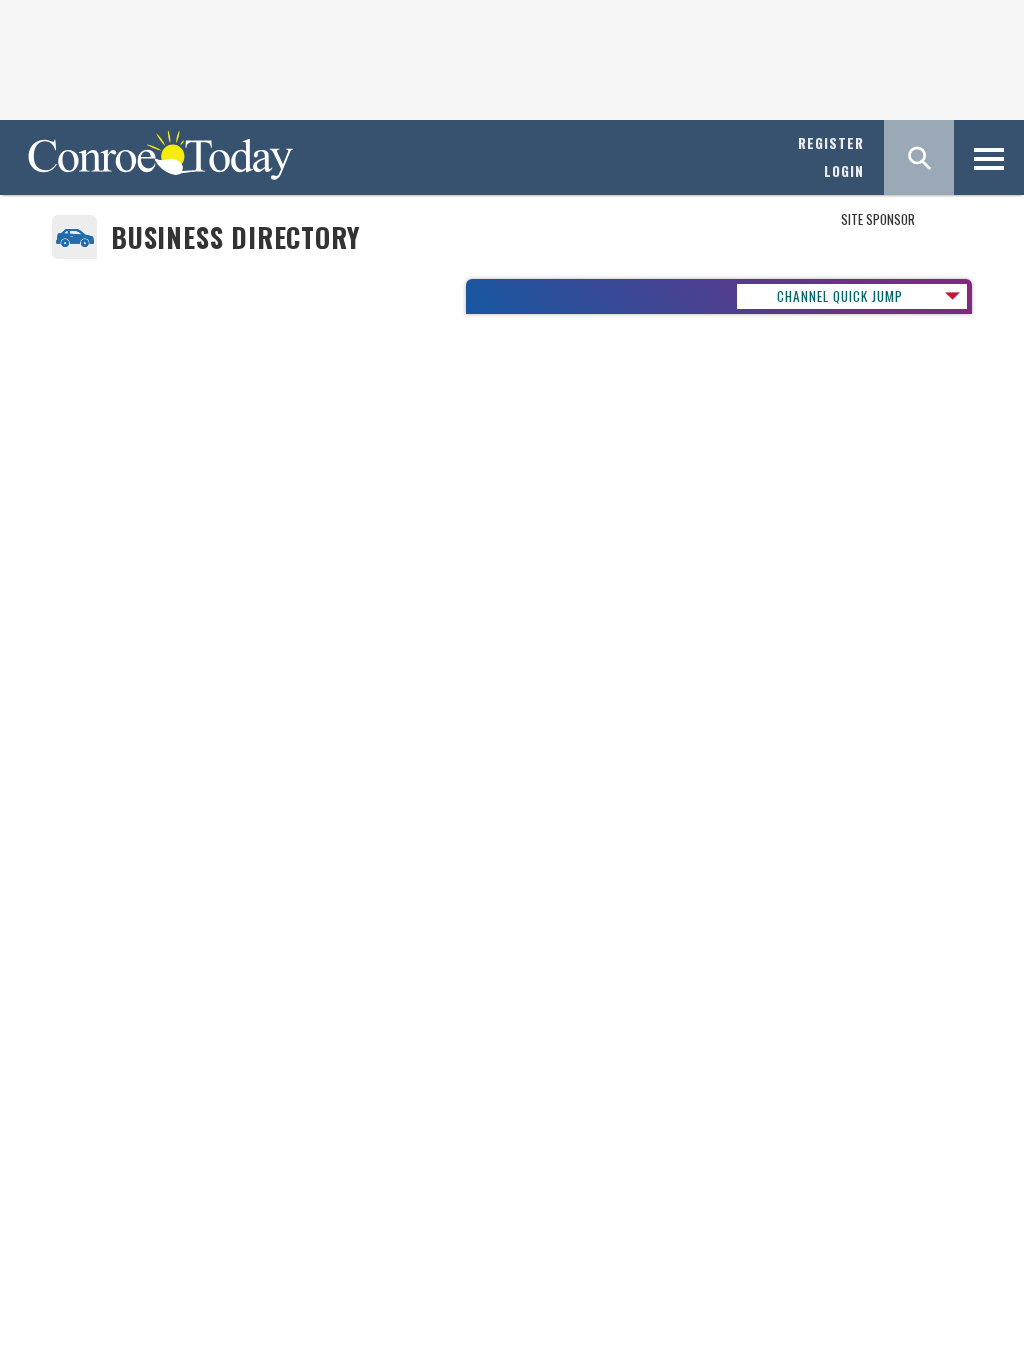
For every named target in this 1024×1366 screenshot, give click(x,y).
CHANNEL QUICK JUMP (840, 296)
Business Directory (235, 237)
